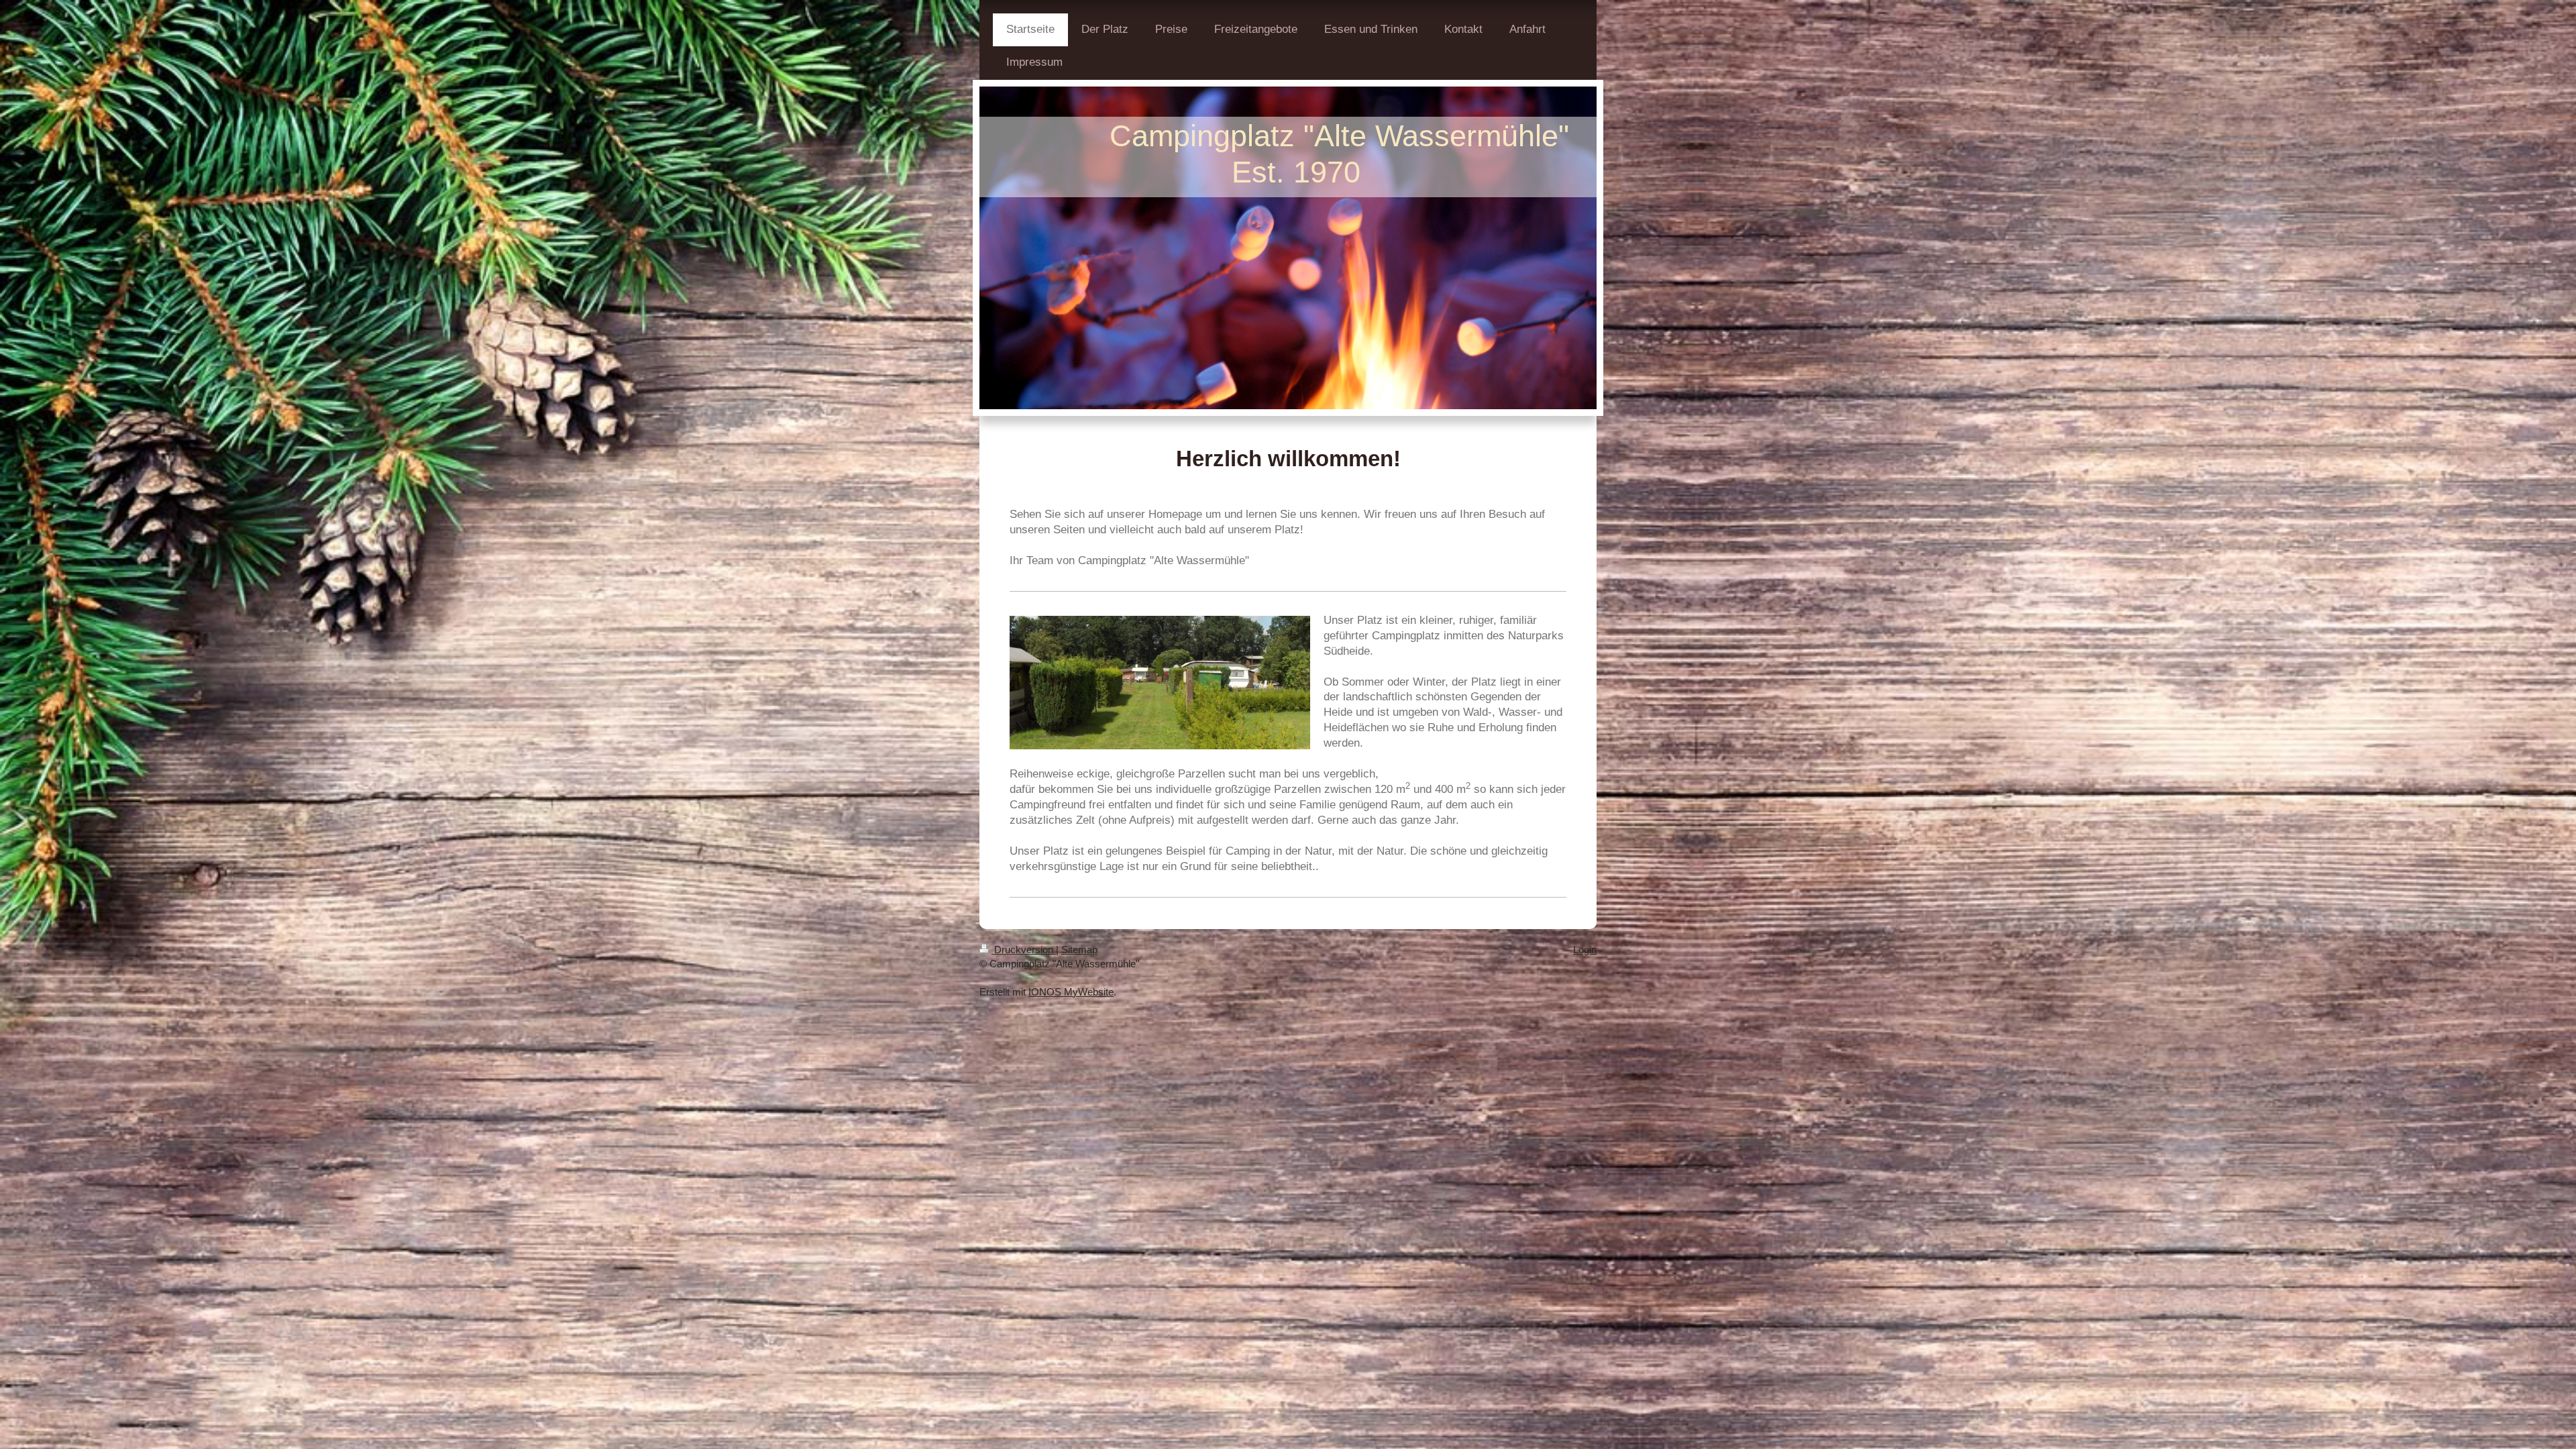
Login (1585, 950)
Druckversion (1024, 950)
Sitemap (1079, 950)
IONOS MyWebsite (1071, 992)
